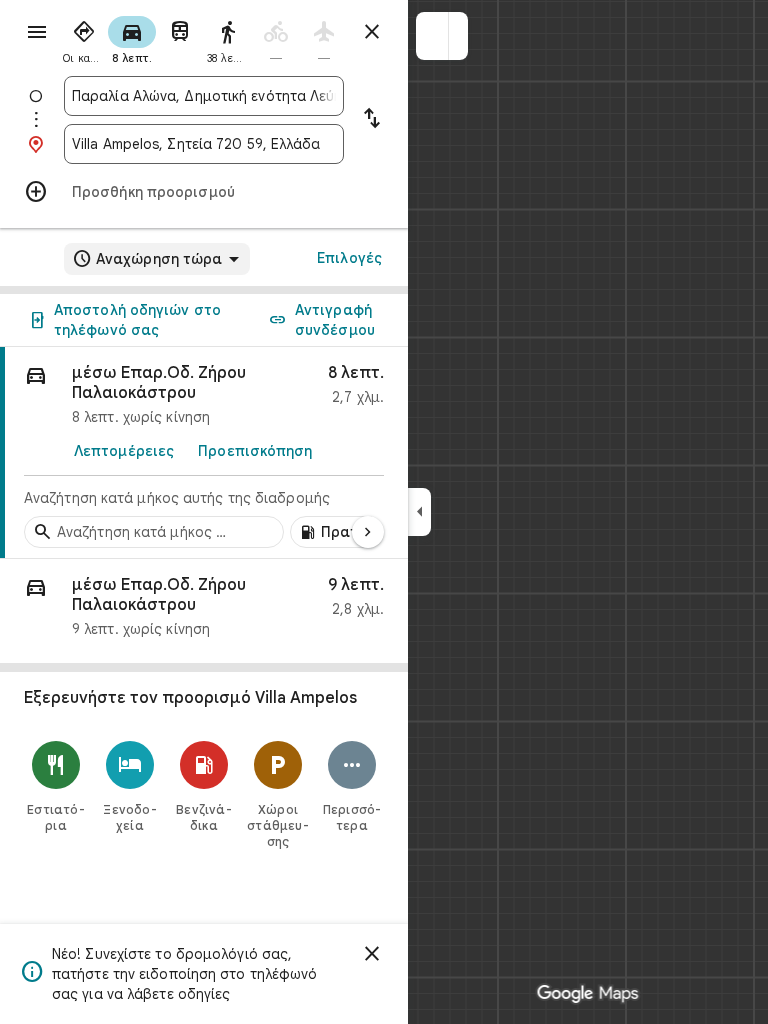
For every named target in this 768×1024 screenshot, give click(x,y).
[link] (204, 453)
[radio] (84, 38)
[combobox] (204, 96)
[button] (432, 36)
